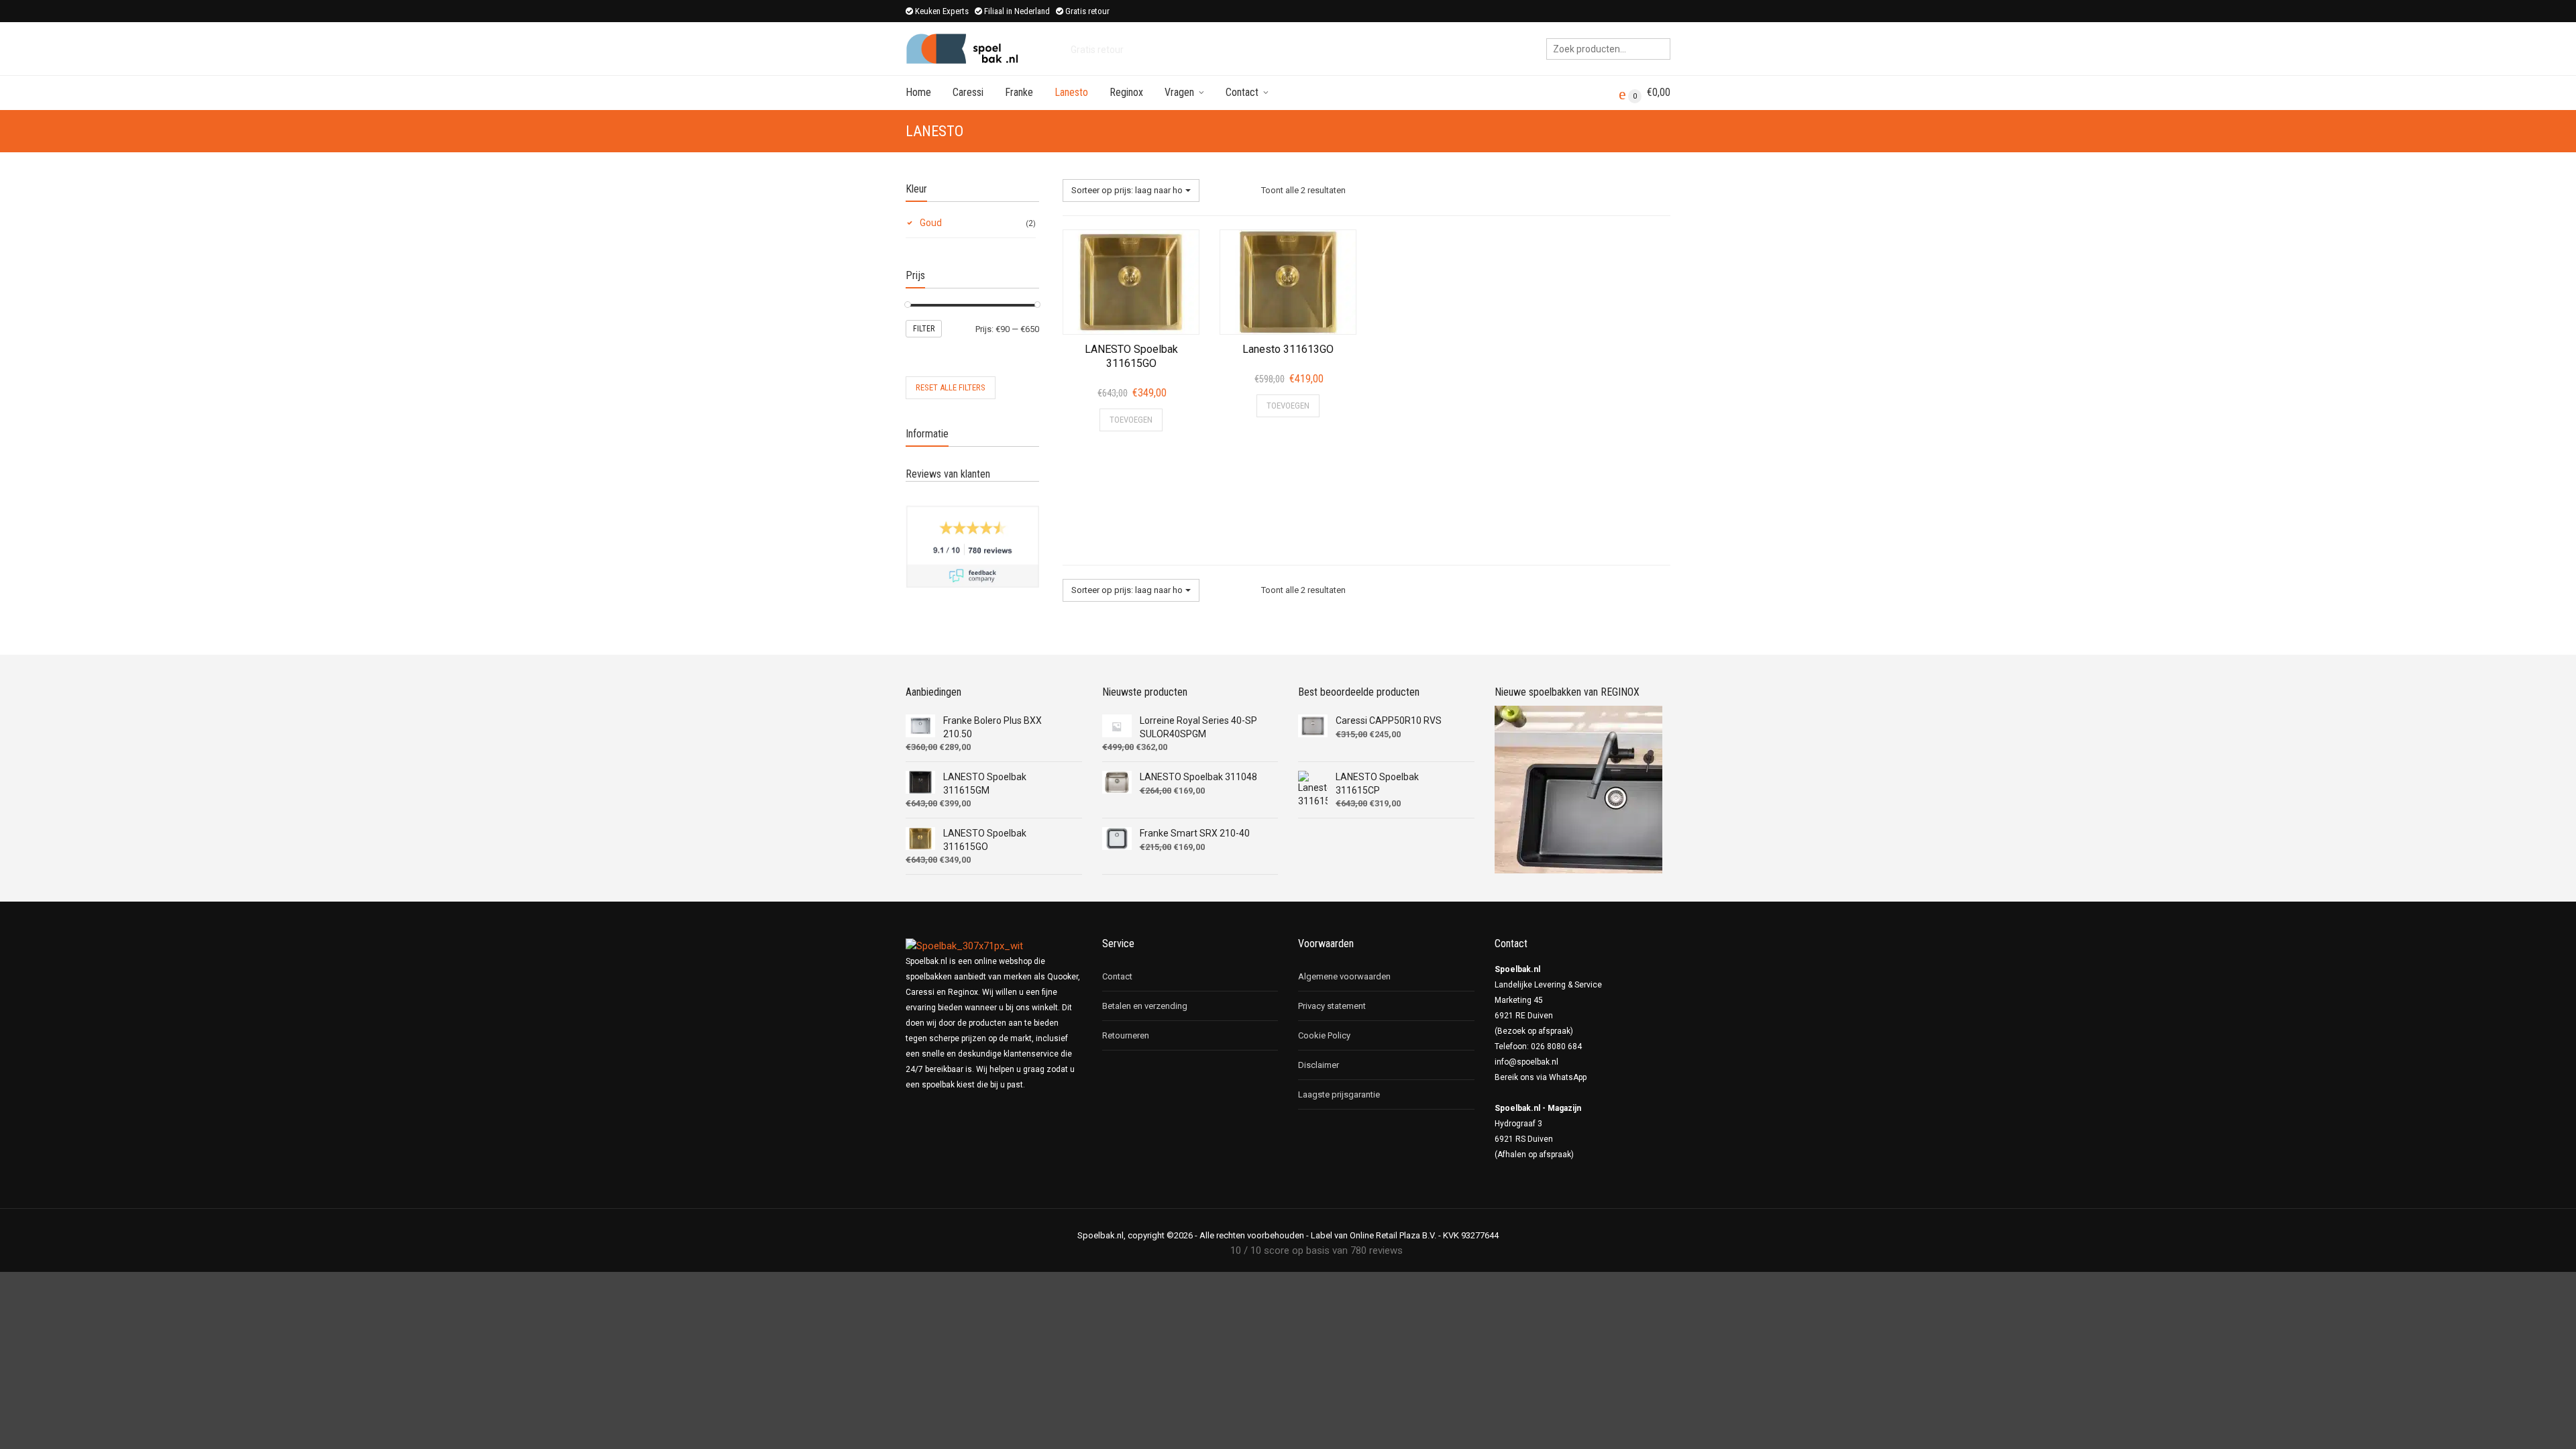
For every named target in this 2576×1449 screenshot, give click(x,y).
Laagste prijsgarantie (1339, 1094)
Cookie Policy (1324, 1035)
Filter (924, 329)
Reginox (1126, 92)
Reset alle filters (951, 387)
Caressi (968, 92)
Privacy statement (1332, 1006)
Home (918, 92)
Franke (1019, 92)
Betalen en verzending (1145, 1006)
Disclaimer (1319, 1065)
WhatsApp (1568, 1077)
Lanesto (1071, 92)
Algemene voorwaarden (1344, 976)
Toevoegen (1131, 420)
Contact (1242, 92)
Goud (931, 223)
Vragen (1179, 92)
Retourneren (1126, 1035)
